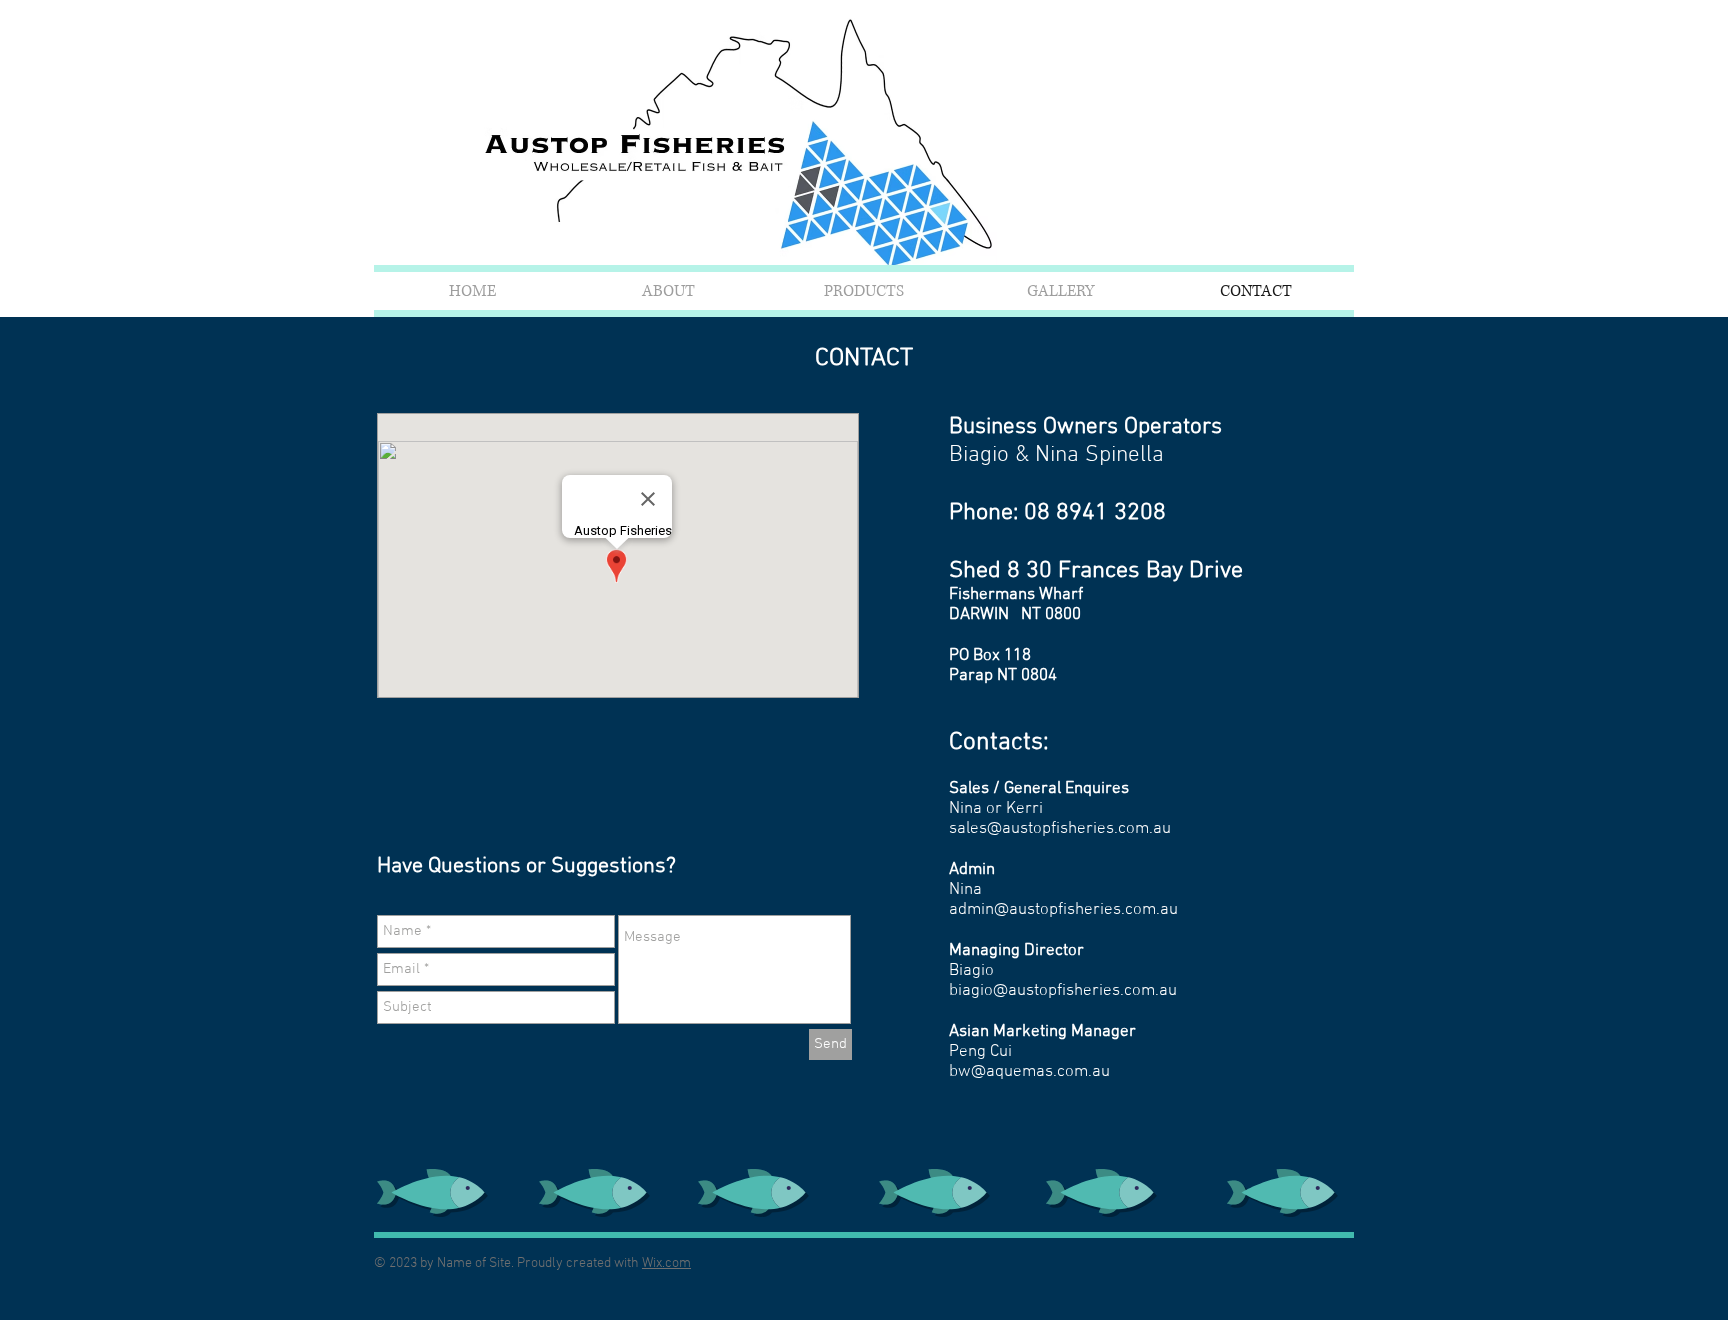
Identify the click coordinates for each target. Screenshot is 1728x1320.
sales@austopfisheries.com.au (1060, 829)
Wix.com (666, 1263)
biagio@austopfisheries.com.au (1063, 991)
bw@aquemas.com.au (1029, 1072)
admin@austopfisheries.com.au (1063, 910)
